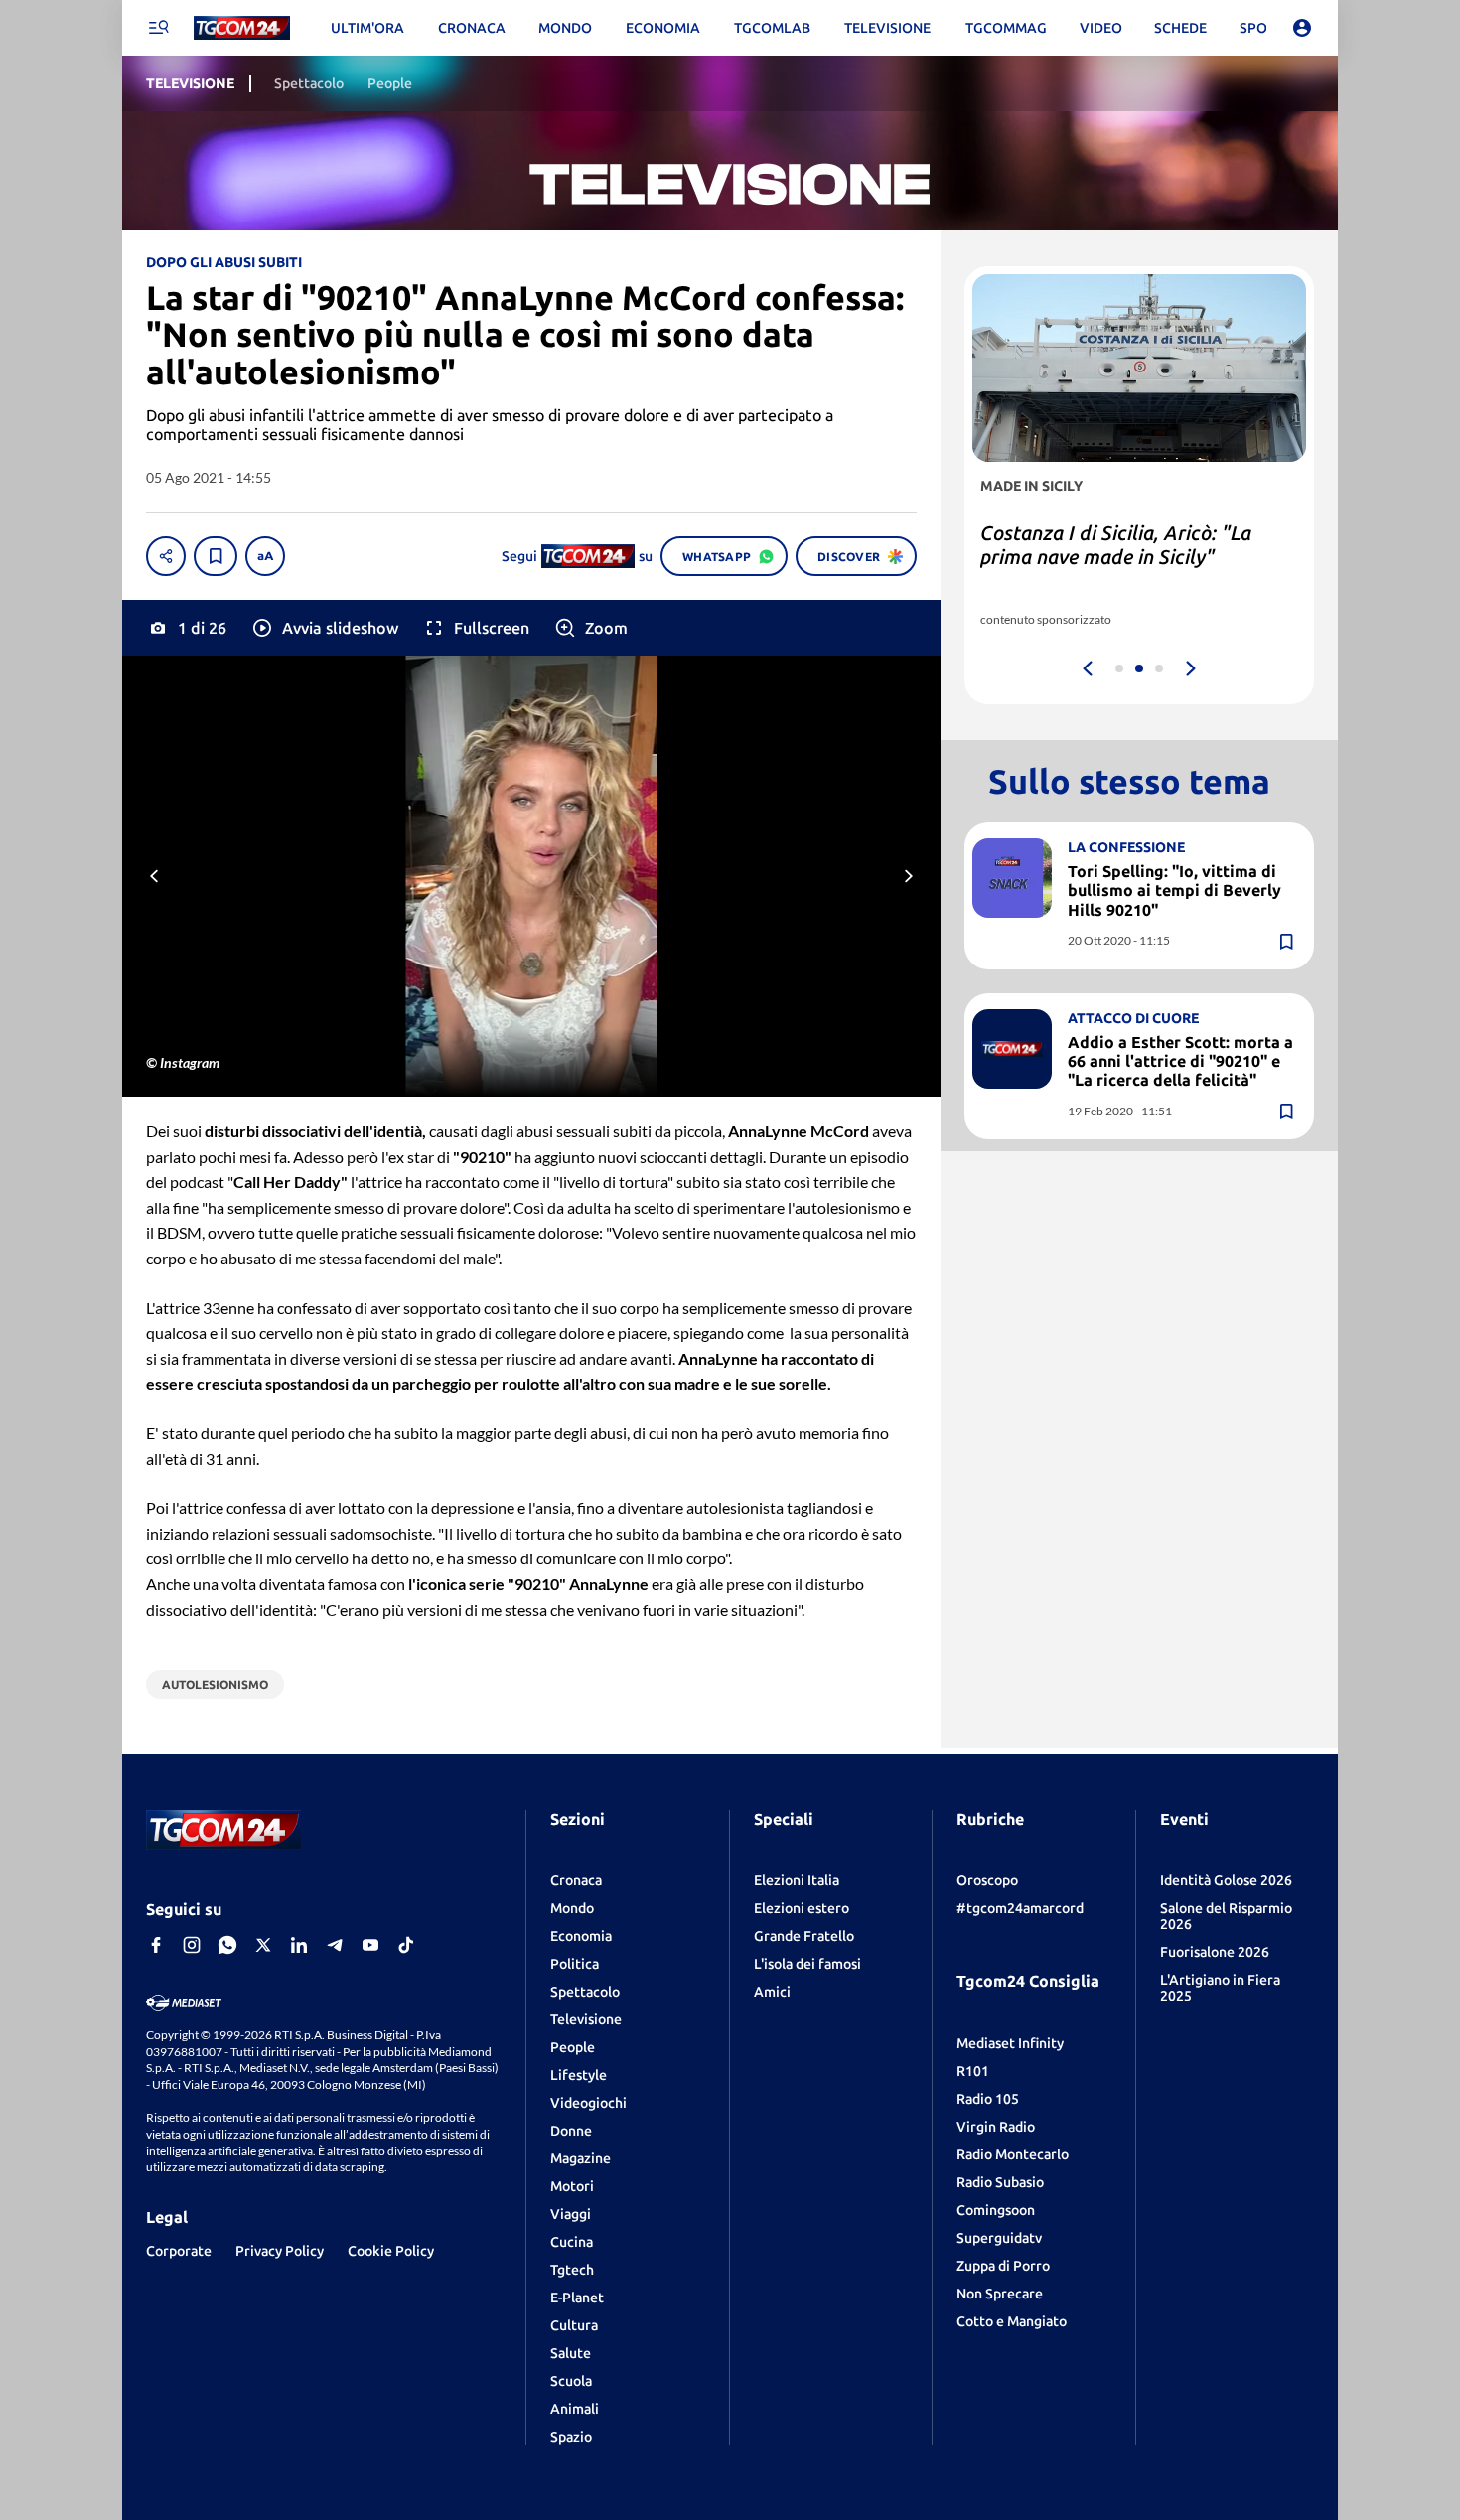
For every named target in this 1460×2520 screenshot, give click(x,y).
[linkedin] (299, 1945)
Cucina (572, 2242)
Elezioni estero (802, 1908)
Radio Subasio (1000, 2182)
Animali (575, 2409)
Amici (772, 1992)
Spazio (571, 2437)
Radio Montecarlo (1013, 2154)
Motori (572, 2186)
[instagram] (192, 1945)
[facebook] (156, 1945)
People (573, 2047)
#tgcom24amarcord (1020, 1908)
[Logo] (242, 28)
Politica (575, 1964)
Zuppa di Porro (1003, 2266)
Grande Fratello (804, 1936)
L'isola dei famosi (807, 1964)
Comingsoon (996, 2210)
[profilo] (1302, 28)
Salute (571, 2353)
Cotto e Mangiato (1012, 2321)
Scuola (571, 2381)
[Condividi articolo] (166, 556)
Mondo (572, 1908)
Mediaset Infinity (1010, 2043)
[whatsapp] (227, 1945)
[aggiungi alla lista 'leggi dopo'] (216, 556)
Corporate (179, 2251)
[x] (263, 1945)
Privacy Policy (280, 2251)
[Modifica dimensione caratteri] (265, 556)
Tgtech (572, 2270)
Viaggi (571, 2214)
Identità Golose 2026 (1226, 1880)
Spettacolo (585, 1992)
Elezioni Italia (797, 1880)
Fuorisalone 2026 (1215, 1952)
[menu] (158, 28)
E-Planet (577, 2298)
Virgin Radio (996, 2127)
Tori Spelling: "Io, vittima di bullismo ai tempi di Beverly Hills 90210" (1174, 890)
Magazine (581, 2158)
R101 (973, 2071)
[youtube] (370, 1945)
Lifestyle (579, 2075)
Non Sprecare (1000, 2294)
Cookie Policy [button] (391, 2251)
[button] (324, 628)
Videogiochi (588, 2103)
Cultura (574, 2325)
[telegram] (335, 1945)
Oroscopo (987, 1880)
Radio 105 (988, 2099)
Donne (571, 2131)
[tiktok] (406, 1945)
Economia (581, 1936)
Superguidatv (999, 2238)
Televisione (586, 2019)
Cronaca (576, 1880)
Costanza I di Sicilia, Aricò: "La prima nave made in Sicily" (1116, 545)
